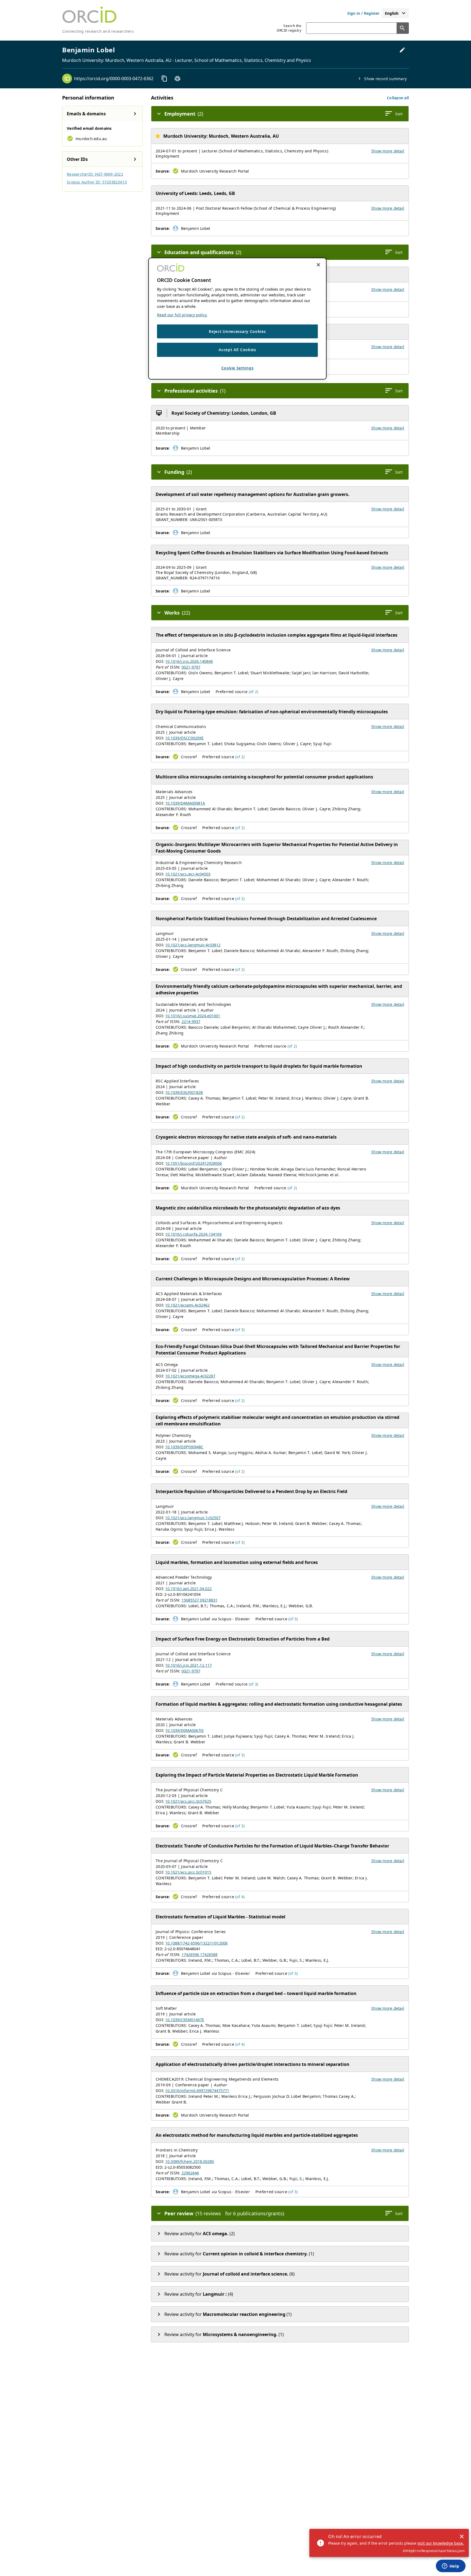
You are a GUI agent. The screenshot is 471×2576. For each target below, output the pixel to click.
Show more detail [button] (388, 151)
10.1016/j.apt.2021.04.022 (188, 1589)
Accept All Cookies (237, 350)
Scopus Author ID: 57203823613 (97, 182)
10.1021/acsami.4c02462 (187, 1305)
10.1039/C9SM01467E (185, 2020)
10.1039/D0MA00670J (184, 1730)
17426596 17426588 (200, 1954)
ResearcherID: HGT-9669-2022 (95, 174)
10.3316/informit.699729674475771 (197, 2091)
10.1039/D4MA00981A (185, 803)
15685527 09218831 (200, 1600)
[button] (398, 98)
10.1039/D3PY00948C (184, 1447)
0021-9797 (191, 667)
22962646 (190, 2173)
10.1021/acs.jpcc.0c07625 (188, 1801)
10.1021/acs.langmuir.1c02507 (193, 1518)
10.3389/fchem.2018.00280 (190, 2161)
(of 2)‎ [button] (254, 692)
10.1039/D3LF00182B (184, 1092)
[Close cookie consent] (318, 265)
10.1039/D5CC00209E (184, 738)
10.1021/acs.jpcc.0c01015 (188, 1872)
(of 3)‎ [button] (240, 1330)
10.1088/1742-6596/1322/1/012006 (196, 1943)
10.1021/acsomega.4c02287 (190, 1376)
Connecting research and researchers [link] (98, 31)
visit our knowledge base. (441, 2543)
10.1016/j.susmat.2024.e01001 (193, 1016)
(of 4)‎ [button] (240, 1897)
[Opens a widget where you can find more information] (451, 2566)
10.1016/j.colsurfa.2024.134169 (193, 1234)
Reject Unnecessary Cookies (237, 331)
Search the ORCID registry (289, 28)
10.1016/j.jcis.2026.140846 (189, 661)
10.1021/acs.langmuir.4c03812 (193, 945)
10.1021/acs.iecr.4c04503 (188, 874)
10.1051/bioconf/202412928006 (194, 1163)
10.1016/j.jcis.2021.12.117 (188, 1665)
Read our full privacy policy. (182, 315)
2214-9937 (191, 1021)
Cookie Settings (238, 368)
